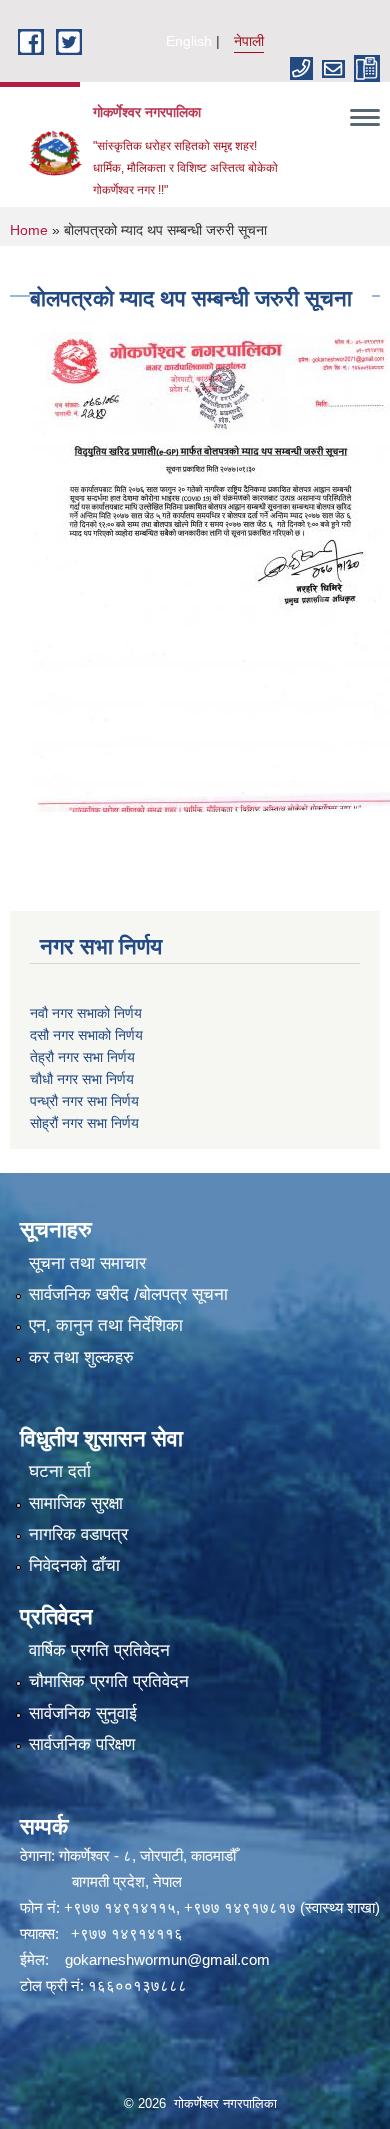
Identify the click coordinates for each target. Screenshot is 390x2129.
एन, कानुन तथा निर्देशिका (106, 1325)
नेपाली (249, 41)
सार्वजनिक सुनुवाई (83, 1713)
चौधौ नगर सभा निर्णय (82, 1079)
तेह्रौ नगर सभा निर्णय (82, 1057)
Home (29, 230)
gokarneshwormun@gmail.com (167, 1959)
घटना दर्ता (60, 1471)
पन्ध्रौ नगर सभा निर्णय (84, 1101)
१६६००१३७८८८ (137, 1985)
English (189, 41)
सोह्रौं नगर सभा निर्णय (84, 1123)
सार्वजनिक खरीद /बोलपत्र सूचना (128, 1294)
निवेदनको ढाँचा (74, 1565)
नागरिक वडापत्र (78, 1534)
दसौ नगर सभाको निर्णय (86, 1035)
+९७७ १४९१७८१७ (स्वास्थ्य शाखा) (282, 1907)
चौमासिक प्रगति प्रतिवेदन (109, 1681)
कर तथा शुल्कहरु (81, 1357)
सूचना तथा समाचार (87, 1263)
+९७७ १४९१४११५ (120, 1907)
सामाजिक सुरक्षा (76, 1503)
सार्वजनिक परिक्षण (82, 1744)
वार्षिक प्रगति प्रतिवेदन (99, 1650)
